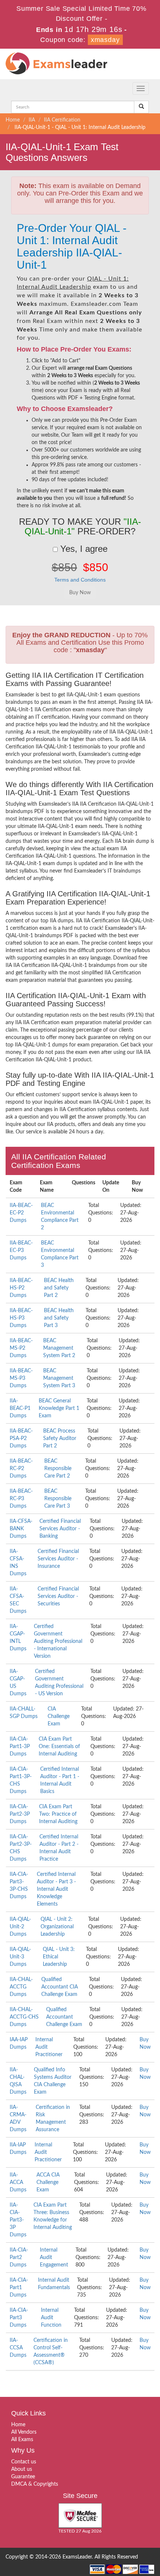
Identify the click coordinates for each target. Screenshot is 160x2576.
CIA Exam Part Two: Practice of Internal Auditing (58, 1814)
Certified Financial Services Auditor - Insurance (58, 1559)
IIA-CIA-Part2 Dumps (19, 2258)
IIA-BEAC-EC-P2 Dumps (21, 1213)
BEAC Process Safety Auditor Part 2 (60, 1439)
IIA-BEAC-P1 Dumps (20, 1408)
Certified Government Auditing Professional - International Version (58, 1641)
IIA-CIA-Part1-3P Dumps (20, 1747)
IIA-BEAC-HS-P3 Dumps (21, 1318)
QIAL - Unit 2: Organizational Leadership (57, 1927)
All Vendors (24, 2432)
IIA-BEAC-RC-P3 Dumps (21, 1499)
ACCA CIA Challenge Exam (48, 2182)
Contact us (24, 2462)
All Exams (22, 2440)
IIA (32, 120)
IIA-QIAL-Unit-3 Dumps (20, 1957)
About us (22, 2469)
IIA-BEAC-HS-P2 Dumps (21, 1288)
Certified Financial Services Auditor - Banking (60, 1529)
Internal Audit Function (51, 2318)
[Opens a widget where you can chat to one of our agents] (109, 2533)
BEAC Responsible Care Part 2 (58, 1469)
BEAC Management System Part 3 (59, 1378)
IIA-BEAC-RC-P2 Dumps (21, 1469)
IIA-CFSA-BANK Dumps (21, 1529)
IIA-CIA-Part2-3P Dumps (20, 1814)
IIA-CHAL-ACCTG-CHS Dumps (24, 2017)
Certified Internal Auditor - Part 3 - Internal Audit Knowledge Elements (56, 1889)
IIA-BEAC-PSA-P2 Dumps (21, 1439)
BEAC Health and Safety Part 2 (59, 1288)
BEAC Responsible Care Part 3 (58, 1499)
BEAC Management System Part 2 (59, 1348)
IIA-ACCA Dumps (18, 2182)
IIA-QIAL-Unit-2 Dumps (20, 1927)
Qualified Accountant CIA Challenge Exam (60, 1987)
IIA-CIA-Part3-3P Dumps (18, 2220)
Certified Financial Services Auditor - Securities (58, 1596)
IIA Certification (62, 120)
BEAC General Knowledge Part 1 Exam (59, 1408)
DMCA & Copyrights (35, 2484)
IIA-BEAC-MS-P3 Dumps (21, 1378)
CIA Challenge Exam (59, 1716)
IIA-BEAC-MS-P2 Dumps (21, 1348)
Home (13, 120)
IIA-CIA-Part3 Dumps (19, 2318)
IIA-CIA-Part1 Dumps (19, 2288)
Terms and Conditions (80, 580)
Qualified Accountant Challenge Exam (64, 2017)
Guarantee (23, 2477)
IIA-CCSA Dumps (18, 2348)
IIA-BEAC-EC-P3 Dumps (21, 1250)
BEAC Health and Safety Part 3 (59, 1318)
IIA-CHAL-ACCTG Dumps (21, 1987)
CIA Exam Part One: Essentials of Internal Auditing (59, 1747)
